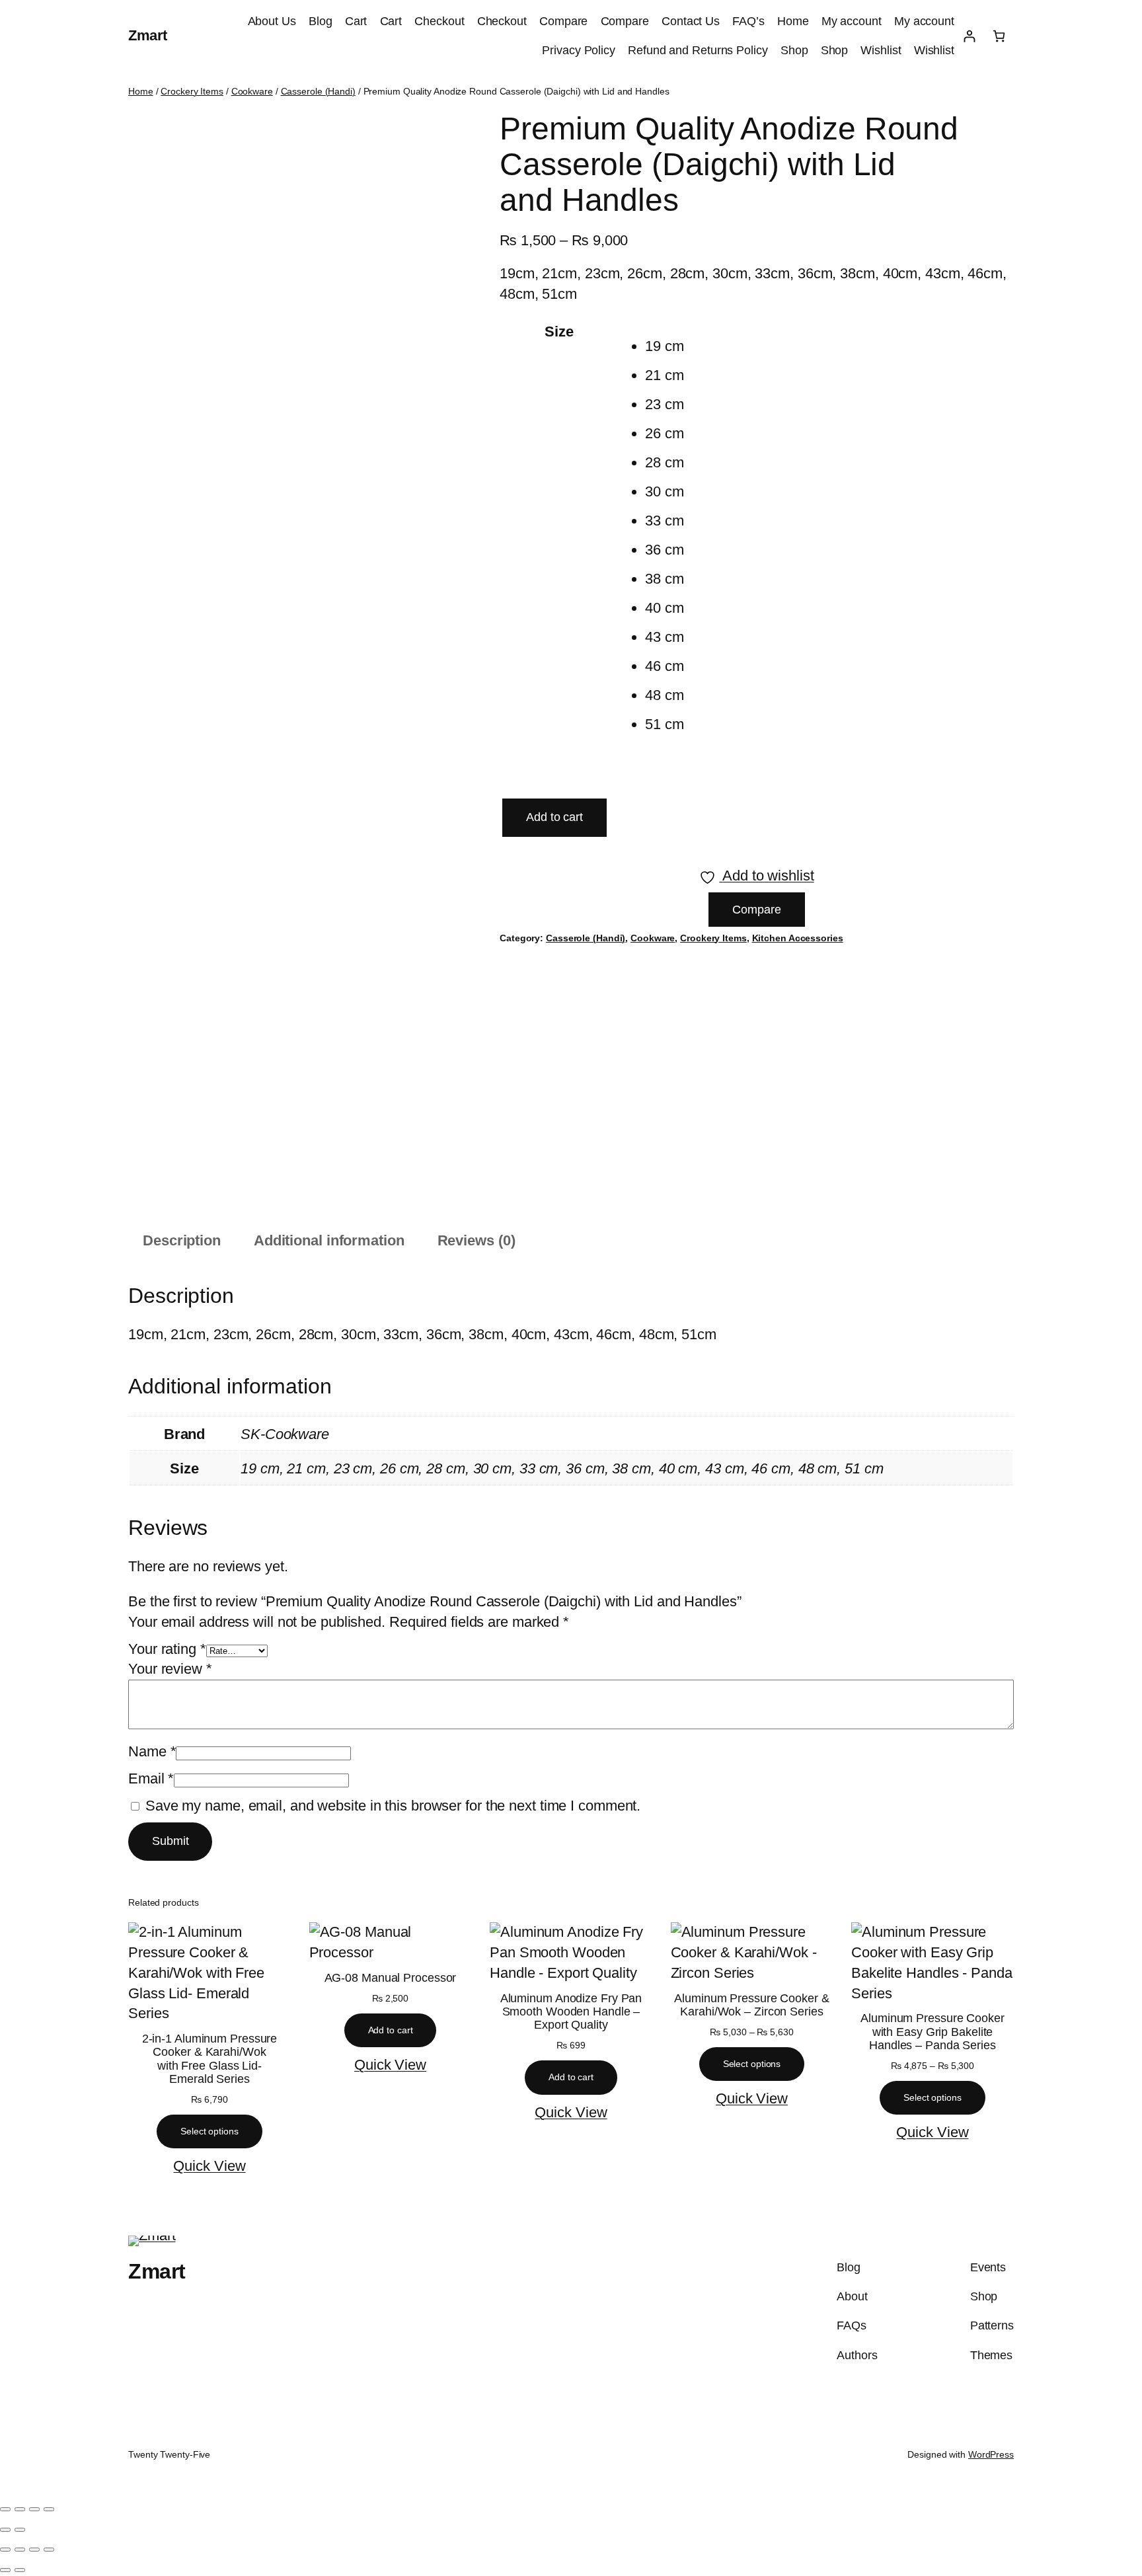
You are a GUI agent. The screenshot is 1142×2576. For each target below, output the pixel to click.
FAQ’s (748, 21)
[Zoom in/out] (5, 2509)
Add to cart (554, 817)
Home (793, 21)
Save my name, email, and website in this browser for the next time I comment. (393, 1806)
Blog (321, 21)
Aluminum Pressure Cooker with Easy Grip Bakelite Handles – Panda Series (933, 2032)
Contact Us (691, 21)
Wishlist (881, 50)
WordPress (991, 2454)
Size (559, 332)
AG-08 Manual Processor (391, 1978)
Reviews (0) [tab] (476, 1240)
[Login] (969, 36)
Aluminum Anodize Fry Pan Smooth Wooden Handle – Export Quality (571, 2012)
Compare (563, 21)
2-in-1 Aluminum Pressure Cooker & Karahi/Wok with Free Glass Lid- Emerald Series (210, 2059)
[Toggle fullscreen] (20, 2509)
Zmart (148, 35)
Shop (794, 50)
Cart (356, 21)
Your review (170, 1669)
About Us (272, 21)
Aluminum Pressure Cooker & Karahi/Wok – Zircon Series (751, 2005)
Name (152, 1751)
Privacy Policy (579, 50)
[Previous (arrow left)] (5, 2530)
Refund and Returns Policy (698, 50)
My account (852, 21)
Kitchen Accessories (798, 938)
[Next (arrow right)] (20, 2530)
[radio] (761, 346)
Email (151, 1778)
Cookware (252, 91)
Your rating (167, 1649)
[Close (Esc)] (49, 2509)
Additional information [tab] (329, 1240)
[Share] (34, 2509)
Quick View (209, 2166)
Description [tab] (182, 1240)
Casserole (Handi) (318, 91)
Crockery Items (192, 91)
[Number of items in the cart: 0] (999, 36)
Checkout (439, 21)
